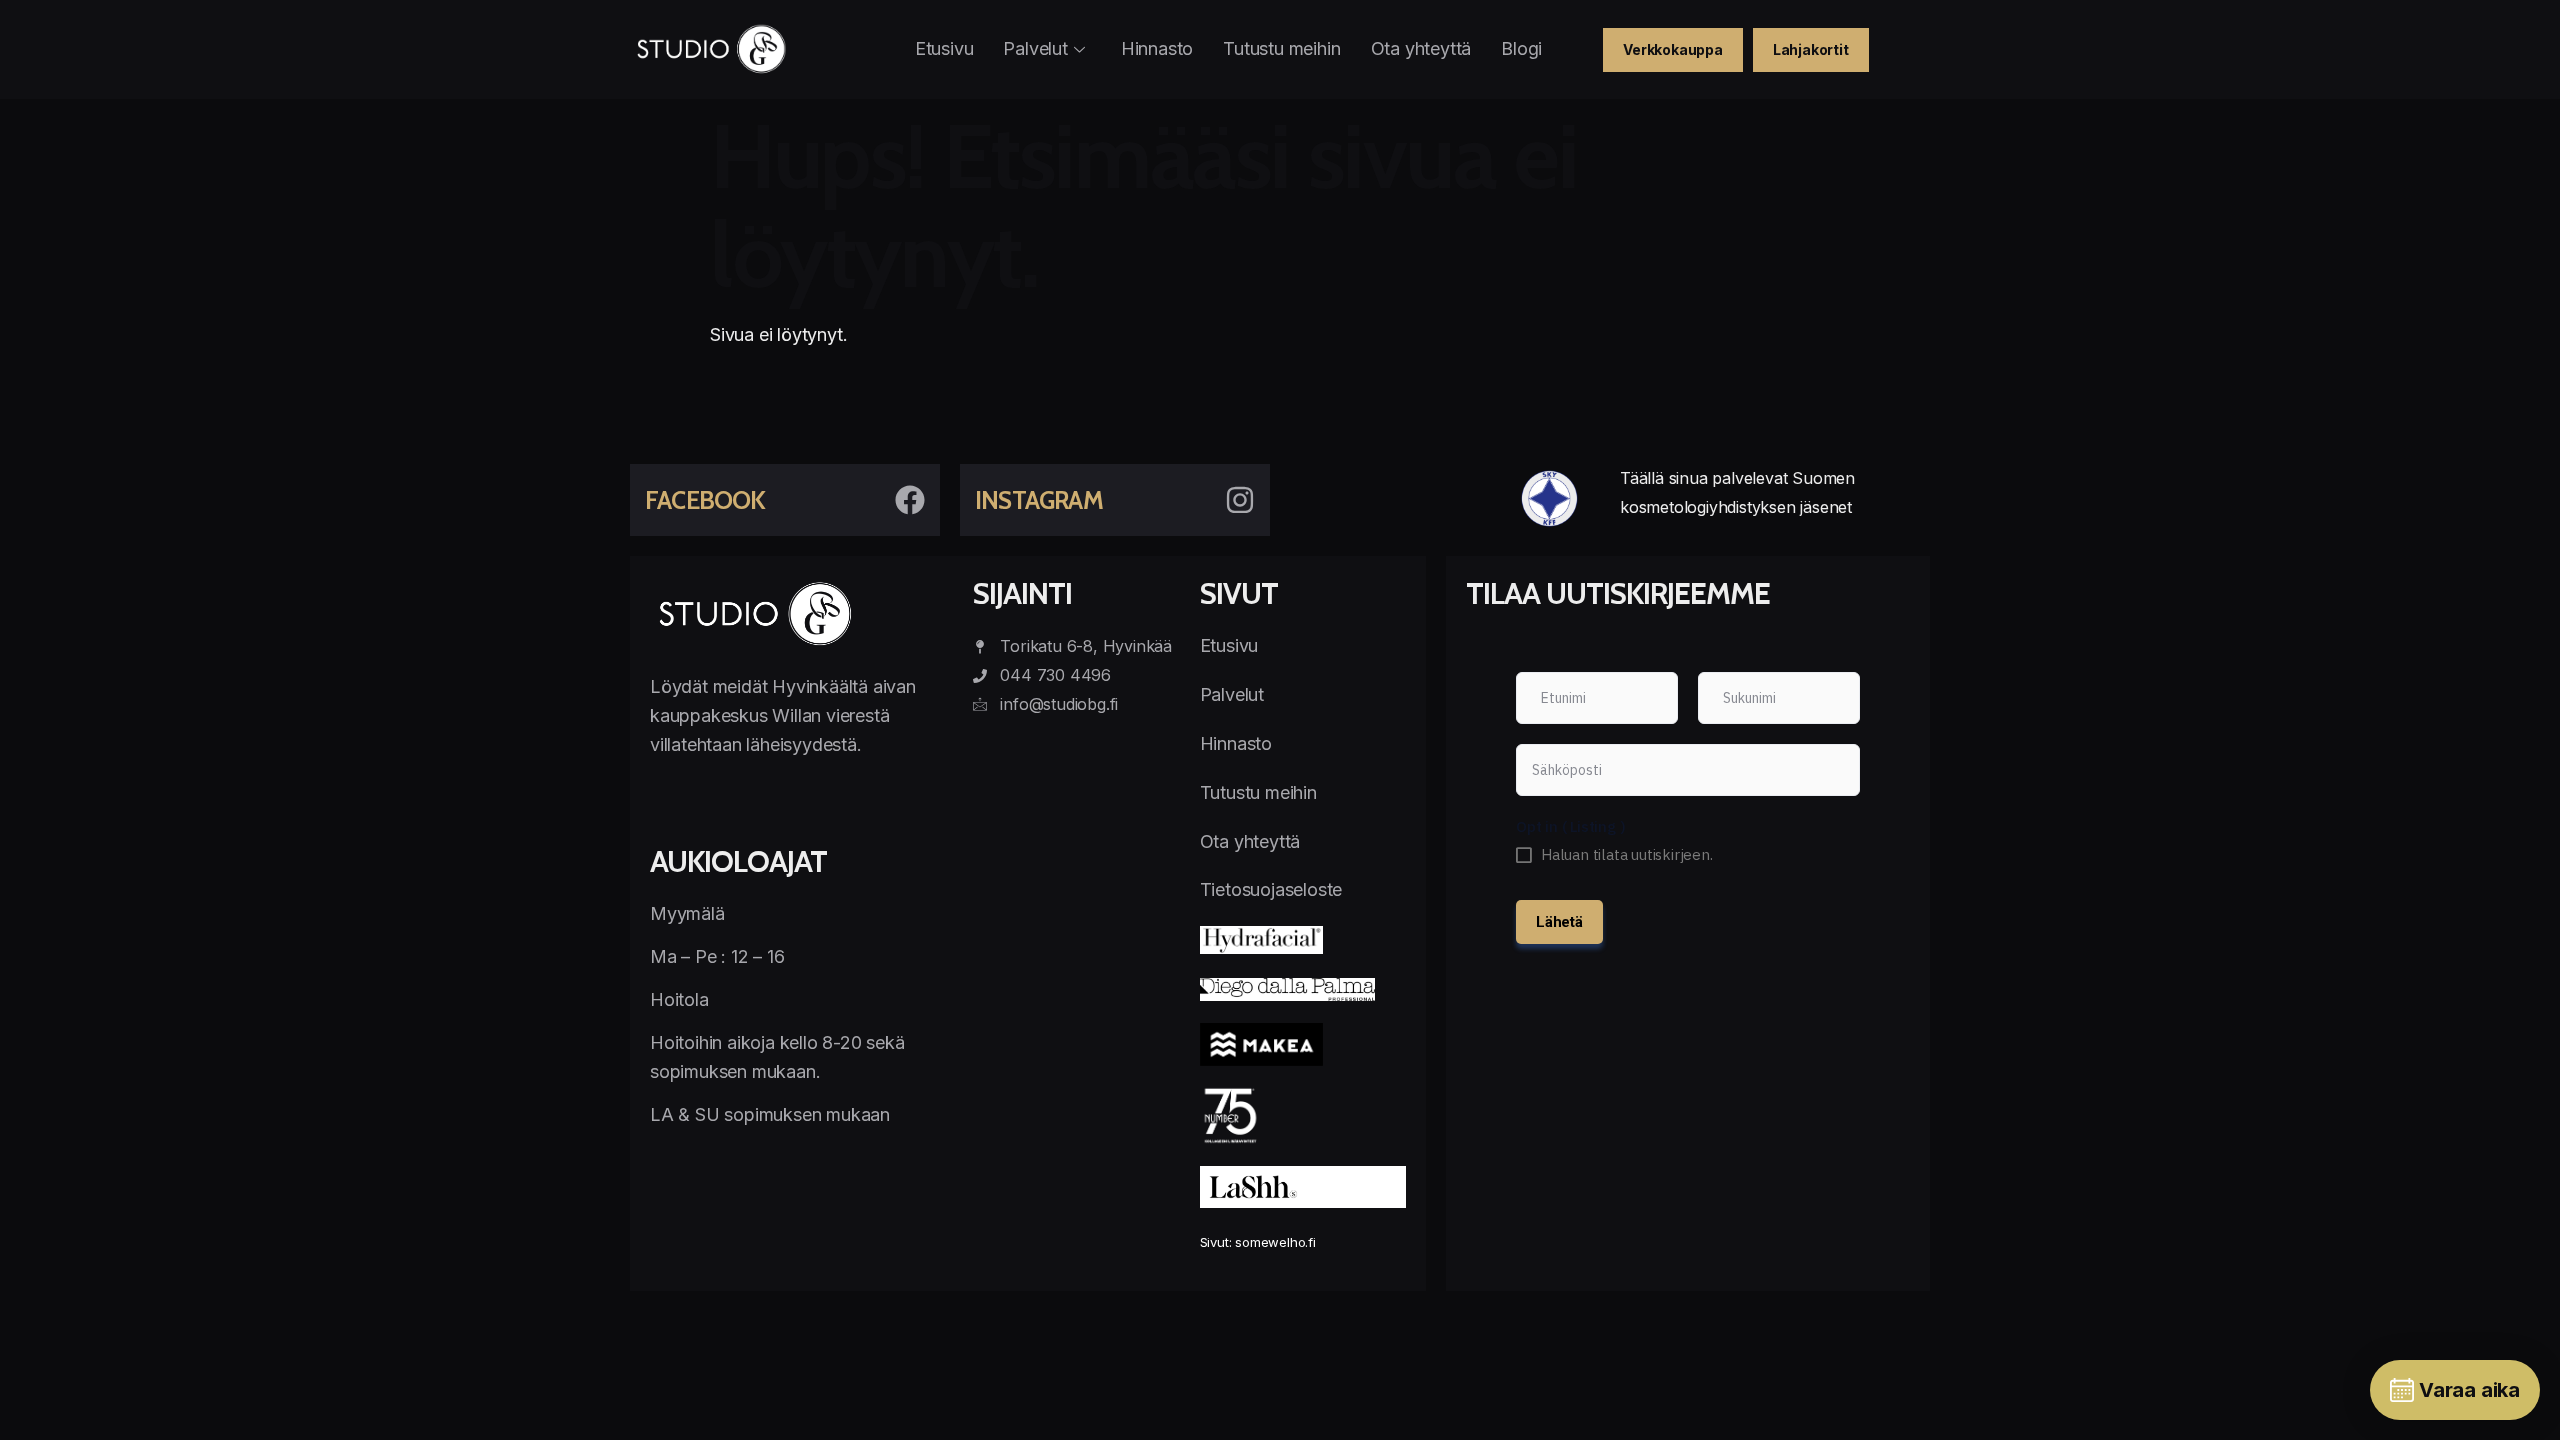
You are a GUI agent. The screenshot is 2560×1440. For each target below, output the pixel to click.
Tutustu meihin (1281, 48)
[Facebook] (910, 500)
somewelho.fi (1275, 1242)
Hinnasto (1157, 48)
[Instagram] (1240, 500)
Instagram (1039, 500)
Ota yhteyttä (1421, 48)
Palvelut (1035, 48)
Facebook (705, 500)
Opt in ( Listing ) (1570, 826)
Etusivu (944, 48)
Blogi (1521, 48)
